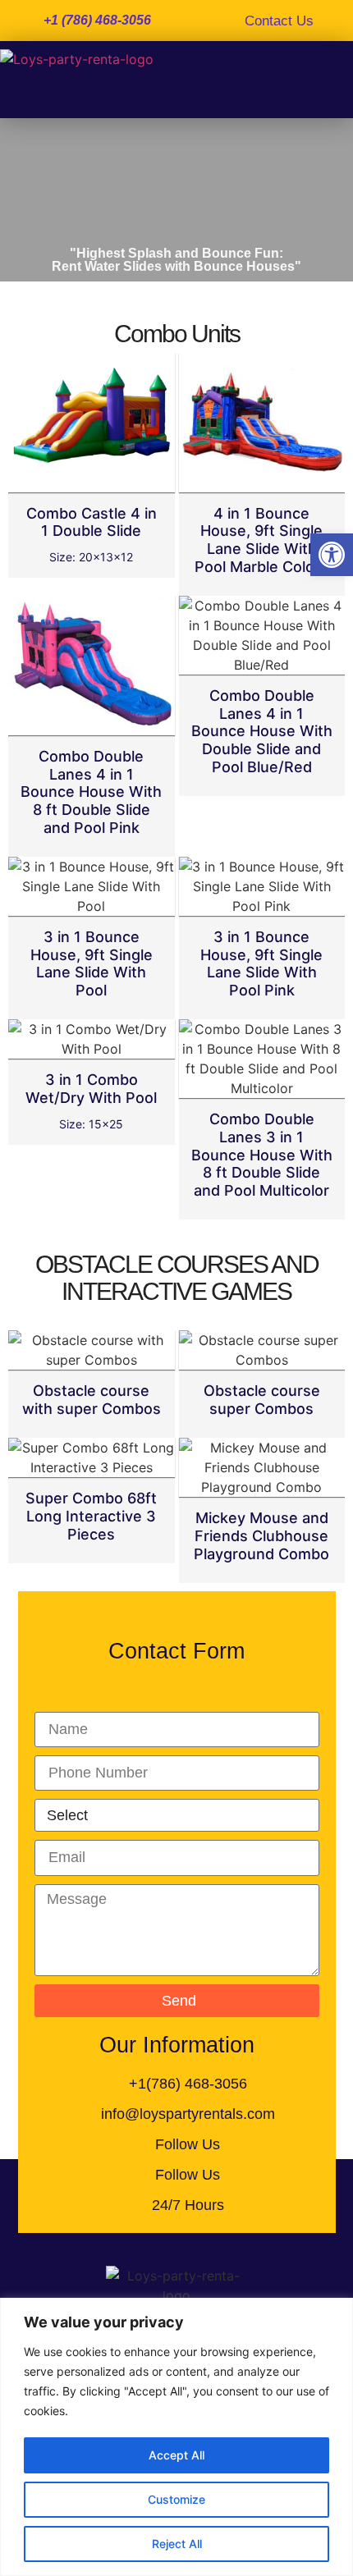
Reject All (177, 2544)
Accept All (176, 2455)
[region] (176, 2437)
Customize (176, 2499)
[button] (332, 555)
